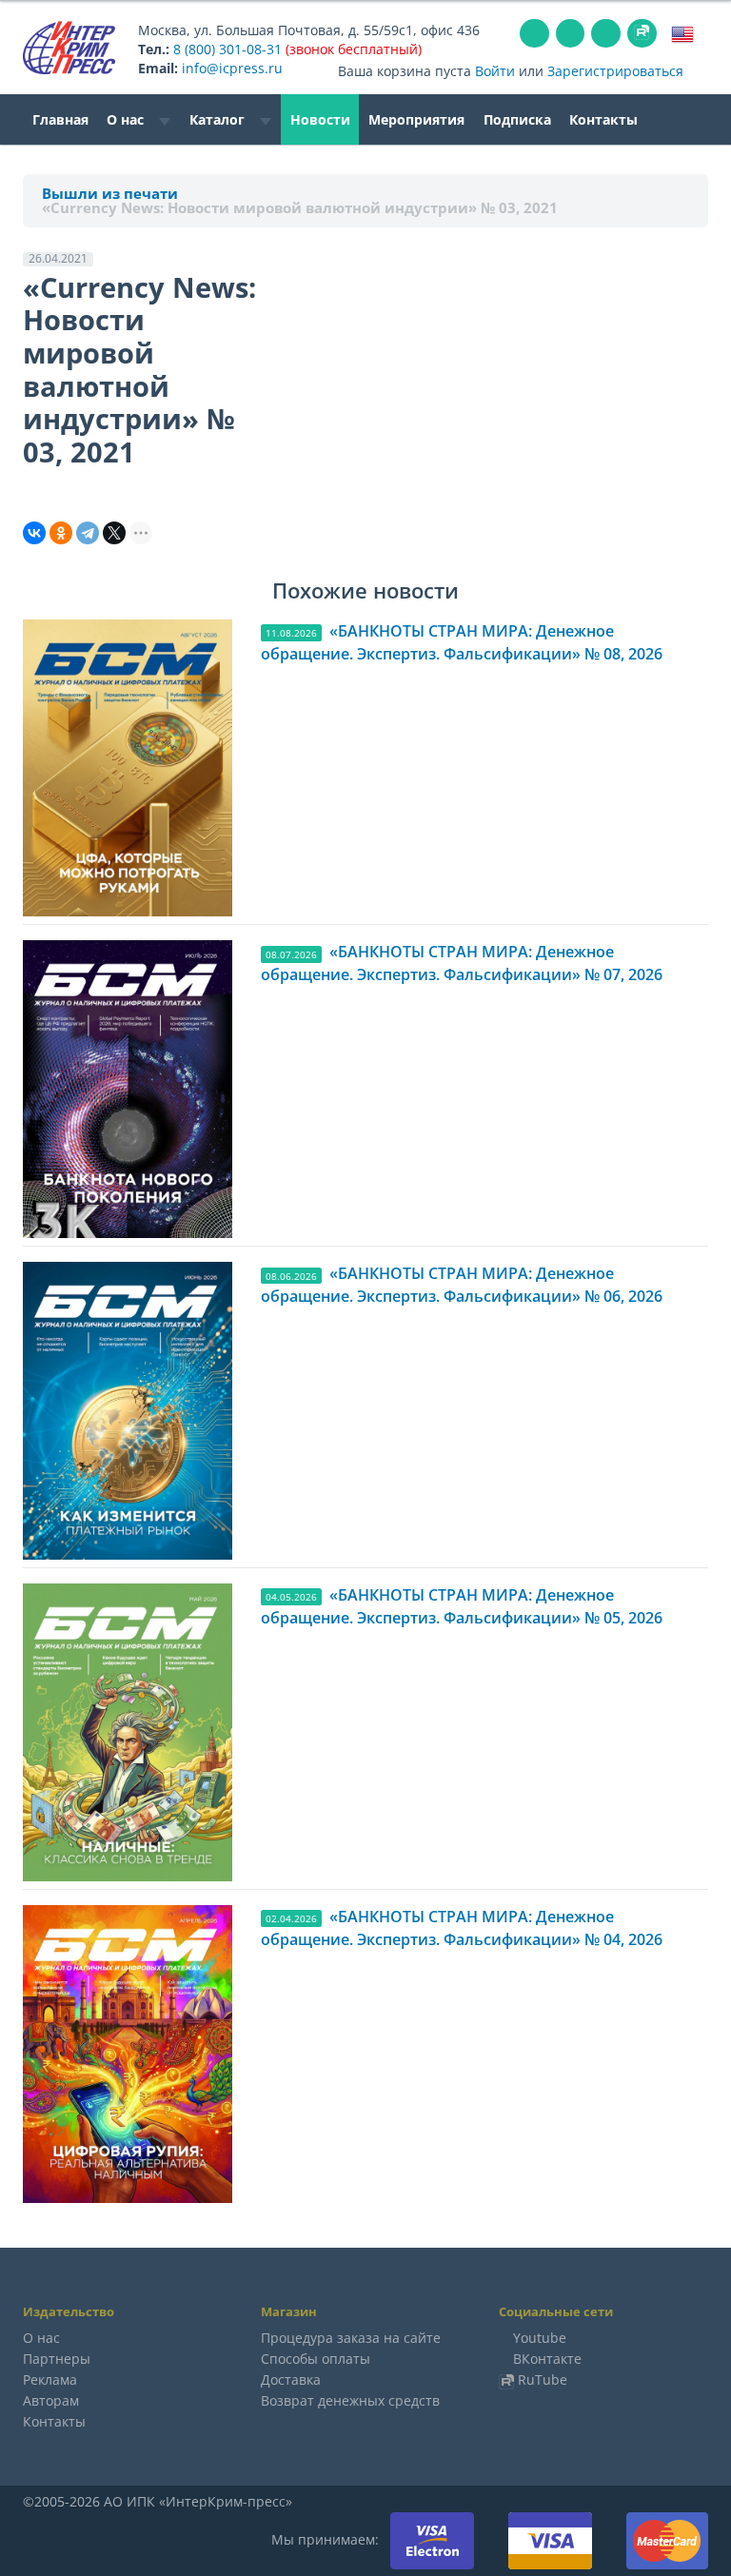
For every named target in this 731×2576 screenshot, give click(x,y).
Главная (60, 119)
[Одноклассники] (61, 533)
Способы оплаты (316, 2359)
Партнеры (57, 2359)
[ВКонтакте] (34, 533)
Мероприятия (416, 119)
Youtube (540, 2338)
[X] (114, 533)
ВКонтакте (547, 2359)
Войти (495, 71)
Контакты (603, 119)
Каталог (219, 119)
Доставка (291, 2379)
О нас (127, 119)
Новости (320, 119)
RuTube (543, 2379)
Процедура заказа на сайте (351, 2338)
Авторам (51, 2400)
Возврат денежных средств (350, 2400)
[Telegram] (88, 533)
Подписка (517, 119)
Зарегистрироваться (615, 71)
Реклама (50, 2379)
